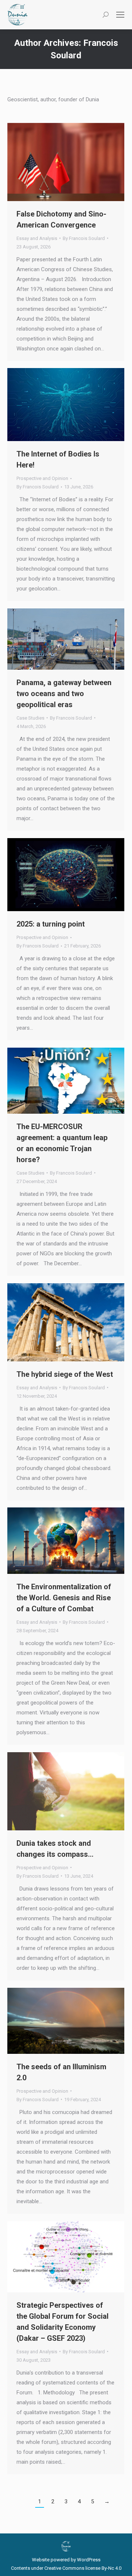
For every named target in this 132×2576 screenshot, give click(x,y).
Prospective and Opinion (42, 478)
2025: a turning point (51, 924)
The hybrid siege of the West (65, 1374)
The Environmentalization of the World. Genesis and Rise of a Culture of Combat (64, 1598)
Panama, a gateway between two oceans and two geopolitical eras (64, 694)
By (84, 238)
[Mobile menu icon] (120, 15)
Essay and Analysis (37, 238)
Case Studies (30, 718)
